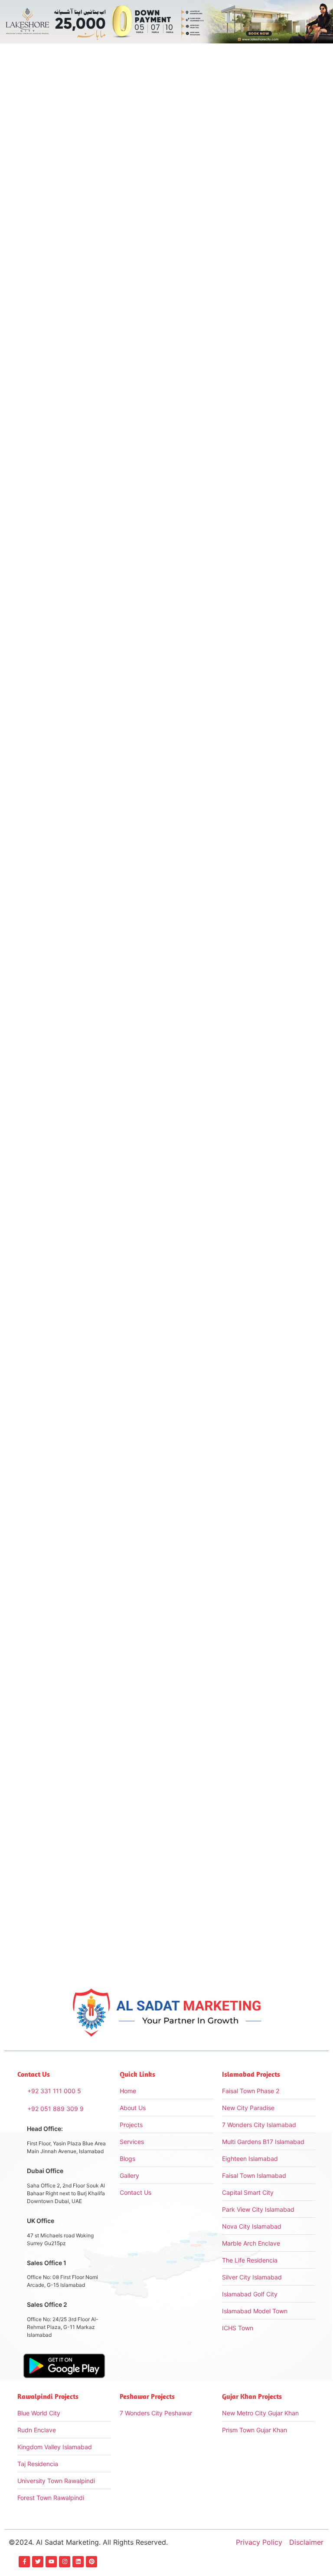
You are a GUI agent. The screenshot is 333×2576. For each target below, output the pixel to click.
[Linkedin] (78, 2562)
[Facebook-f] (24, 2562)
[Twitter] (38, 2562)
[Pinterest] (91, 2562)
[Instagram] (65, 2562)
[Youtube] (51, 2562)
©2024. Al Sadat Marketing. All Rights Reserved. (88, 2542)
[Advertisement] (250, 287)
